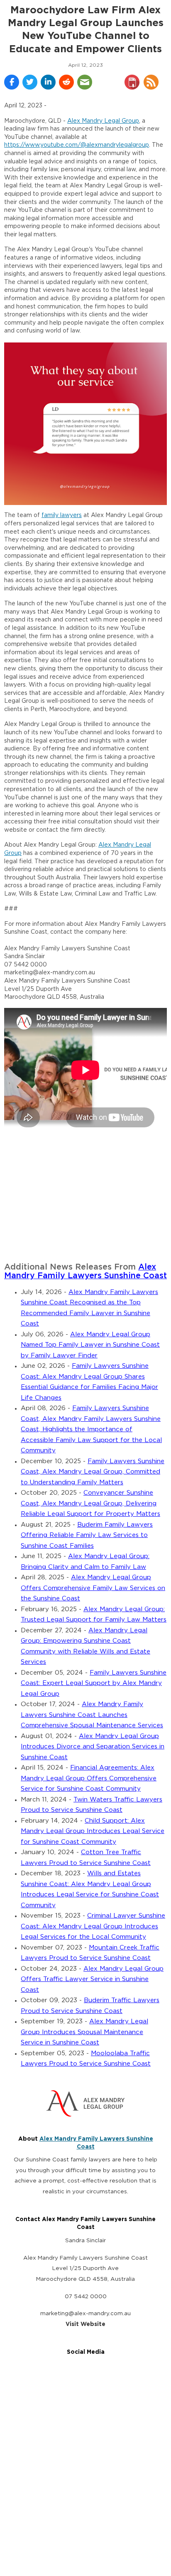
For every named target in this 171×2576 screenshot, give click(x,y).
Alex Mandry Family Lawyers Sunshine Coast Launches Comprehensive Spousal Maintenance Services (92, 1715)
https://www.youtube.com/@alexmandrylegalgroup (77, 145)
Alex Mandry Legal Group (103, 121)
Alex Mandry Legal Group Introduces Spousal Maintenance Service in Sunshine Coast (84, 2032)
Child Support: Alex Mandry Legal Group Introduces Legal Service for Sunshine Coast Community (93, 1831)
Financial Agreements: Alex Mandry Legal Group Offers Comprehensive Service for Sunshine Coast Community (89, 1778)
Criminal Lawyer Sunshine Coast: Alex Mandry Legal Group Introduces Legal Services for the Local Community (93, 1926)
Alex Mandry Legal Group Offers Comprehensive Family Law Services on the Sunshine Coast (93, 1588)
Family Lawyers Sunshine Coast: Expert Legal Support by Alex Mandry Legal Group (94, 1683)
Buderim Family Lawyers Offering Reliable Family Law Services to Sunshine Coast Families (87, 1535)
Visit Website (85, 2324)
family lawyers (62, 515)
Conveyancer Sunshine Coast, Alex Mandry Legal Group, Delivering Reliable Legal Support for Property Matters (90, 1503)
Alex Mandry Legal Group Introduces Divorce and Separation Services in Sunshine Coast (93, 1747)
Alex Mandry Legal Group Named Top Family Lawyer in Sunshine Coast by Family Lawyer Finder (90, 1345)
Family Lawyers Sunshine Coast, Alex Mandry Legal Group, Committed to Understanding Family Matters (93, 1472)
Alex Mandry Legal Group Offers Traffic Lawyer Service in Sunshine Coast (92, 1979)
